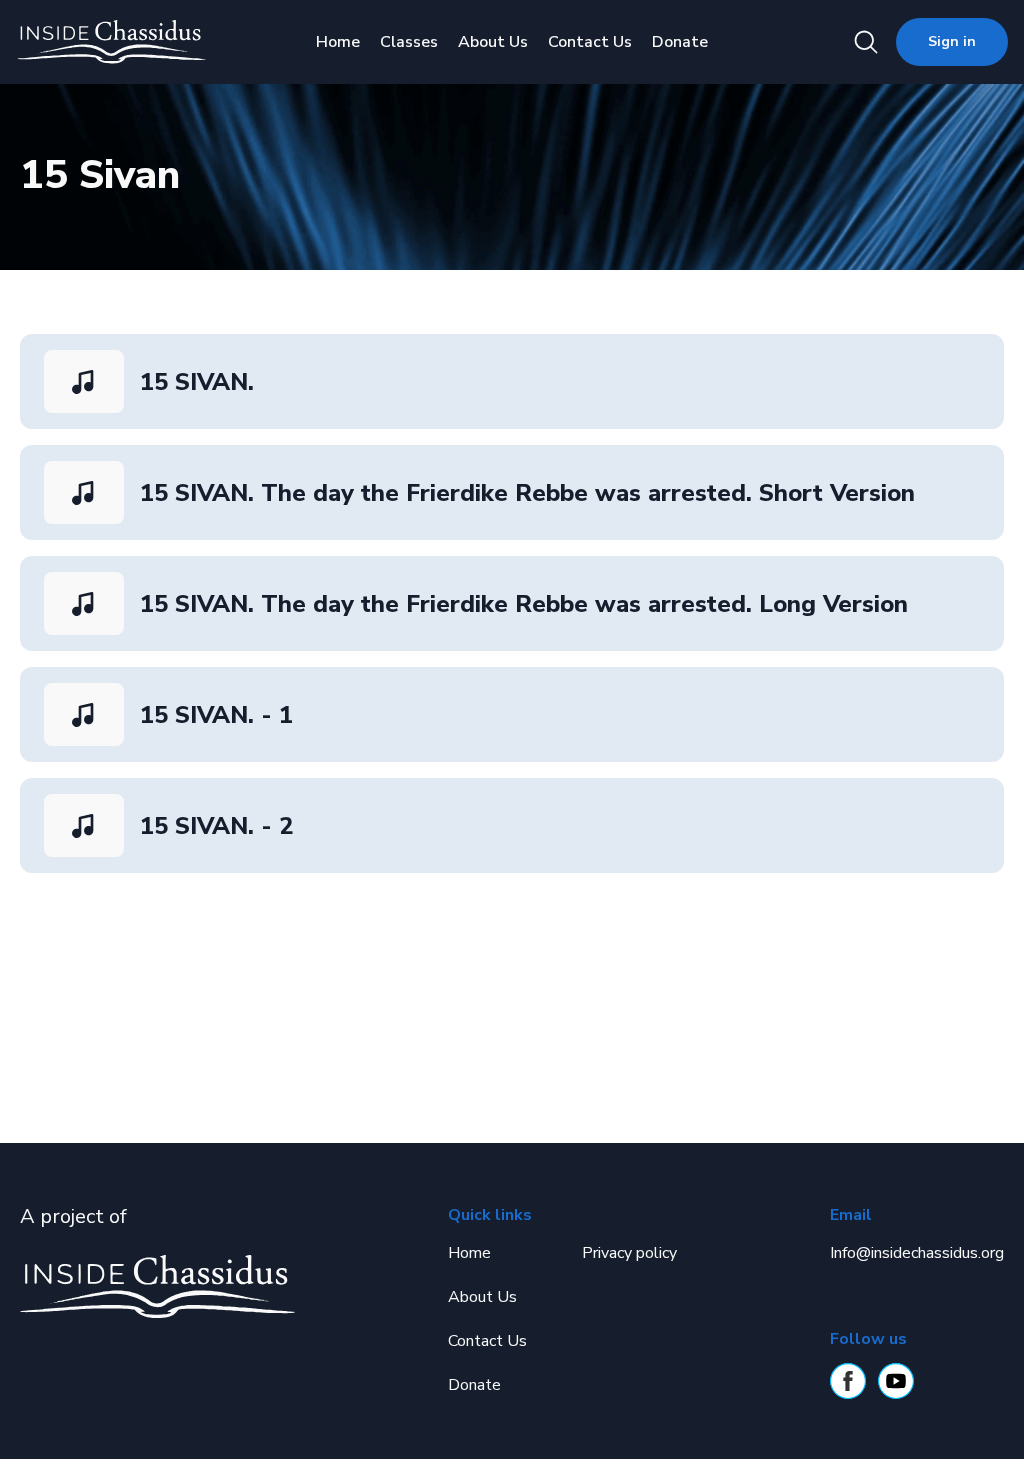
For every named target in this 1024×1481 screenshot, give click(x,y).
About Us (493, 42)
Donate (680, 42)
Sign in (952, 41)
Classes (409, 42)
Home (338, 42)
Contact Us (590, 42)
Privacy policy (629, 1253)
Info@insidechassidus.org (917, 1253)
